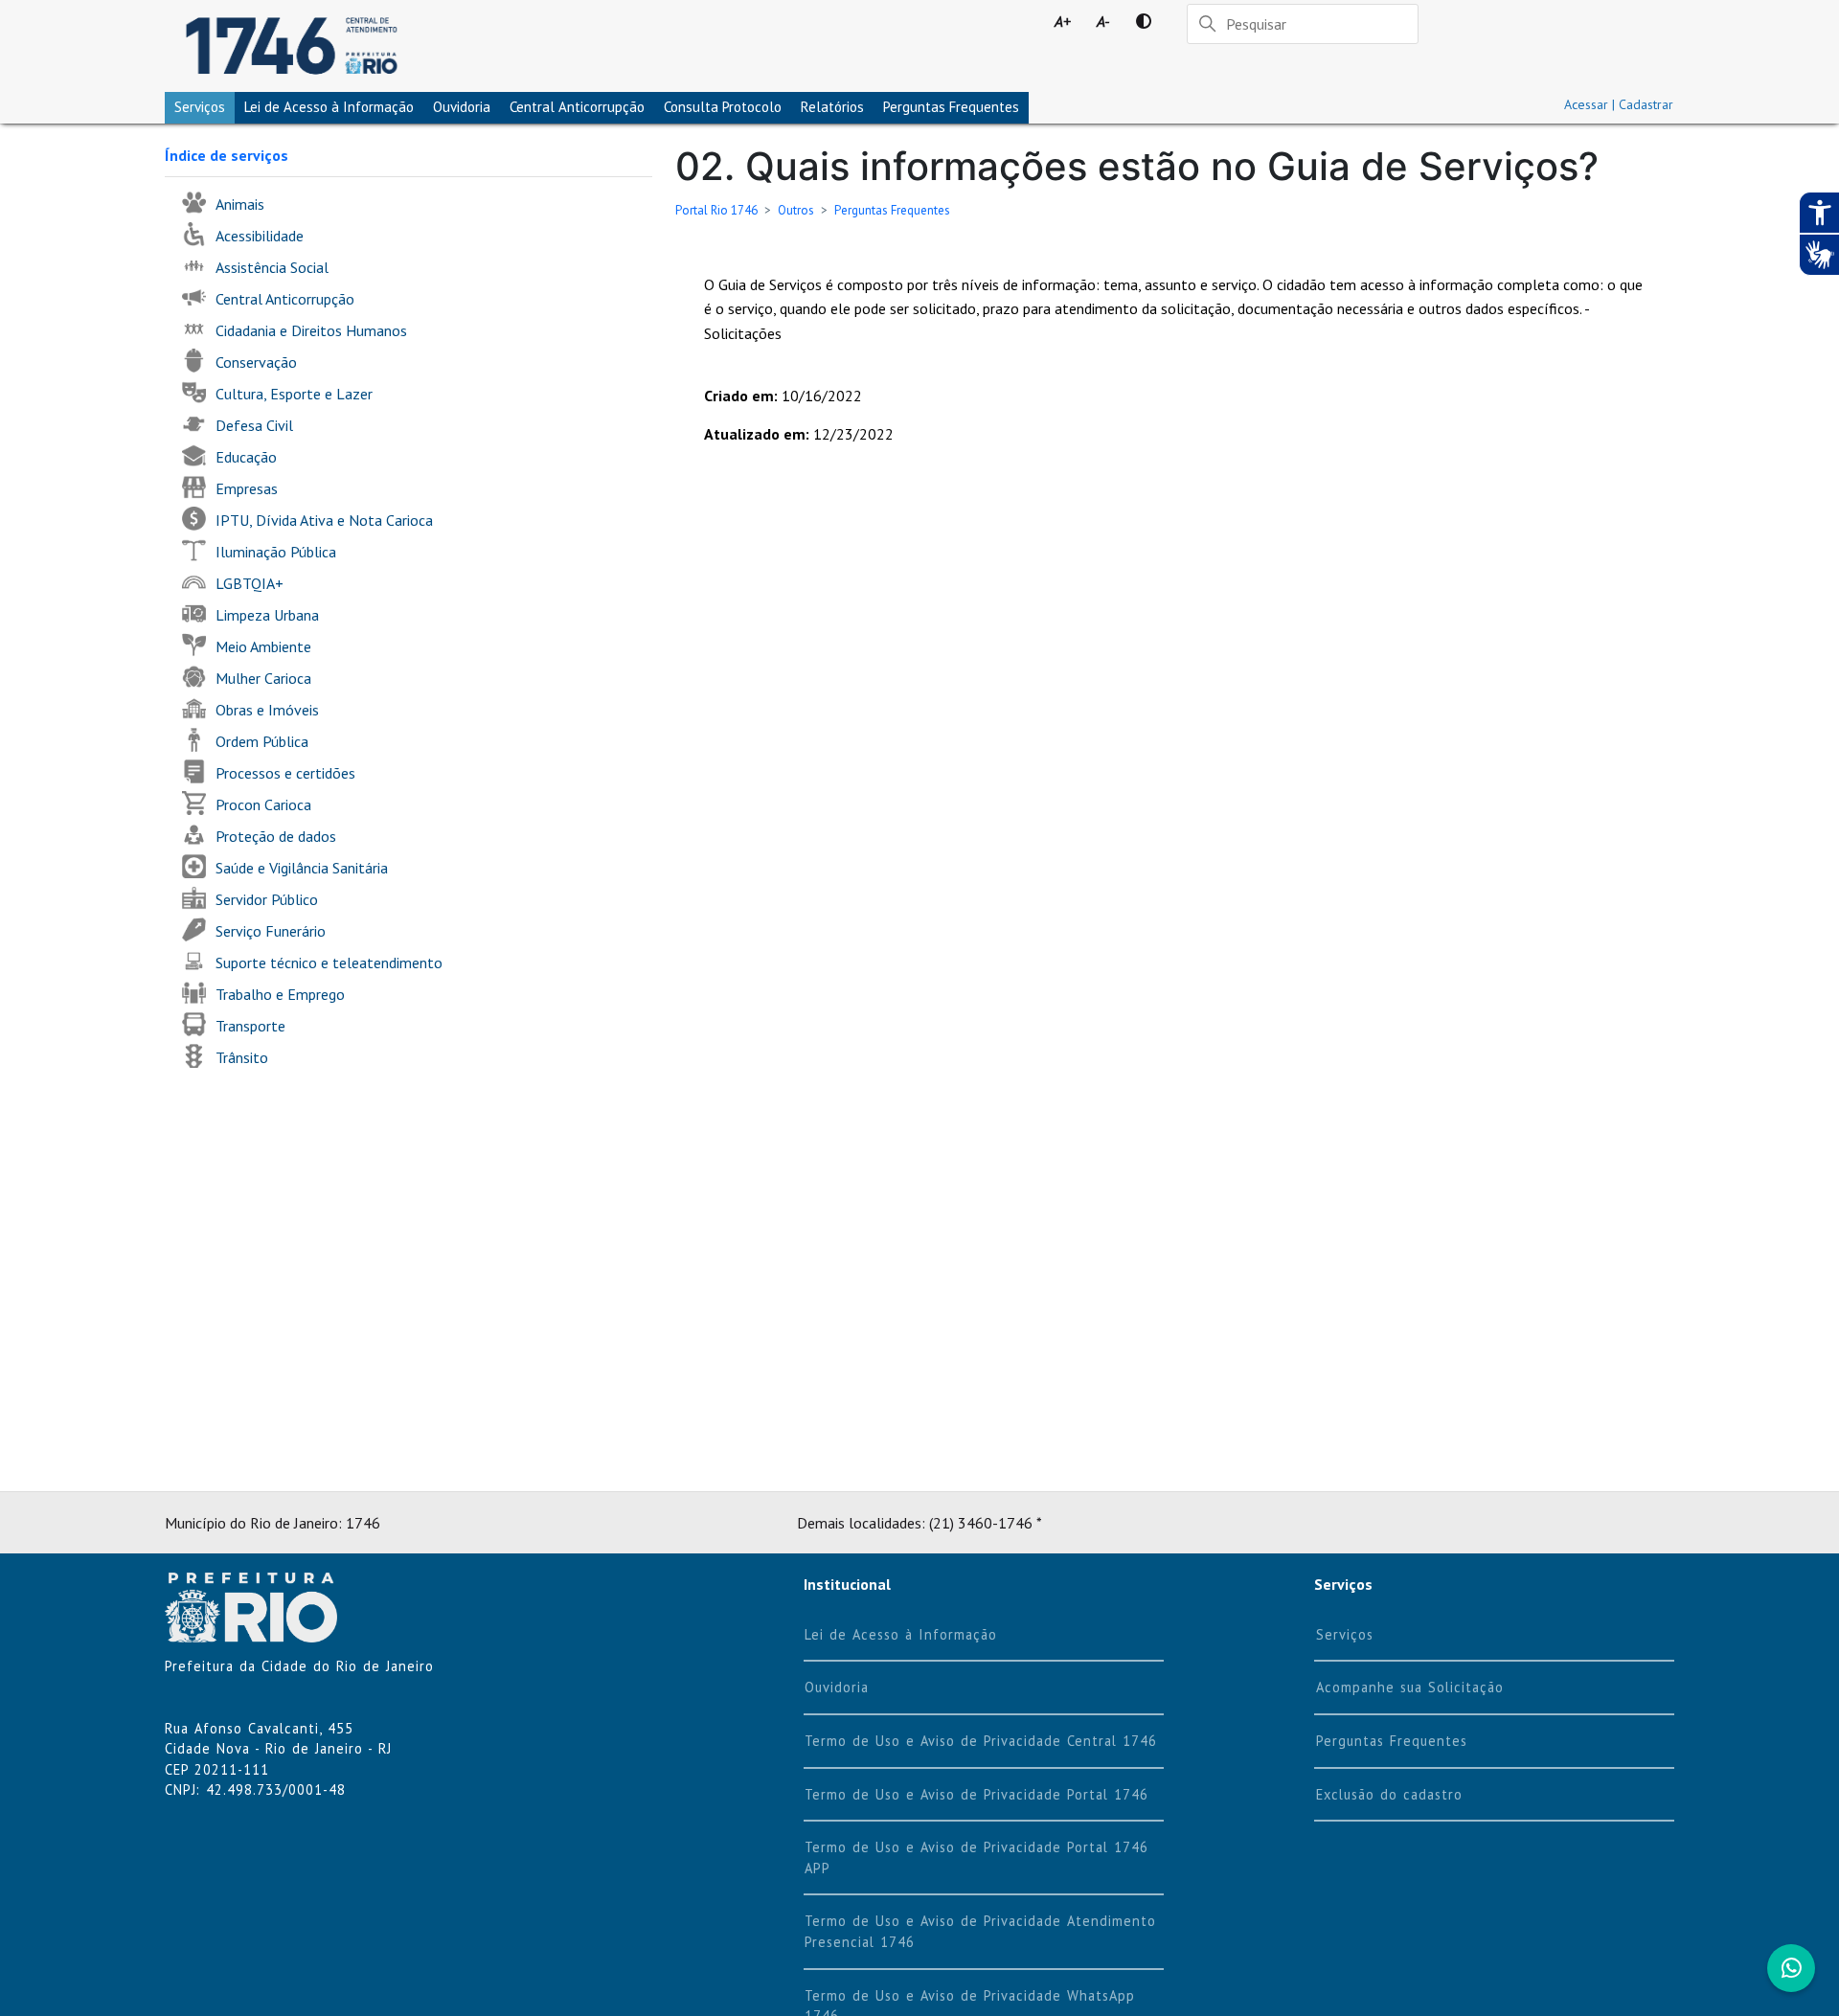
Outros (796, 210)
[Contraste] (1144, 21)
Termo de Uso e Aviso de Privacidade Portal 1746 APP (976, 1857)
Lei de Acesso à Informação (901, 1634)
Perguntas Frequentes (951, 107)
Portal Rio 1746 (716, 210)
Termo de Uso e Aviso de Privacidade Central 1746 (981, 1741)
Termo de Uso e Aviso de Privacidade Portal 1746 (976, 1794)
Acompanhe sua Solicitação (1410, 1687)
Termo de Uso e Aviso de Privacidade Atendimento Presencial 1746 (980, 1931)
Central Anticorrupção (577, 107)
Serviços (200, 107)
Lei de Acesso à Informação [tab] (329, 107)
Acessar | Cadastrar (1619, 104)
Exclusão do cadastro (1389, 1794)
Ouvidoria (462, 107)
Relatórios (832, 107)
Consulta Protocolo (723, 107)
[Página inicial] (292, 46)
